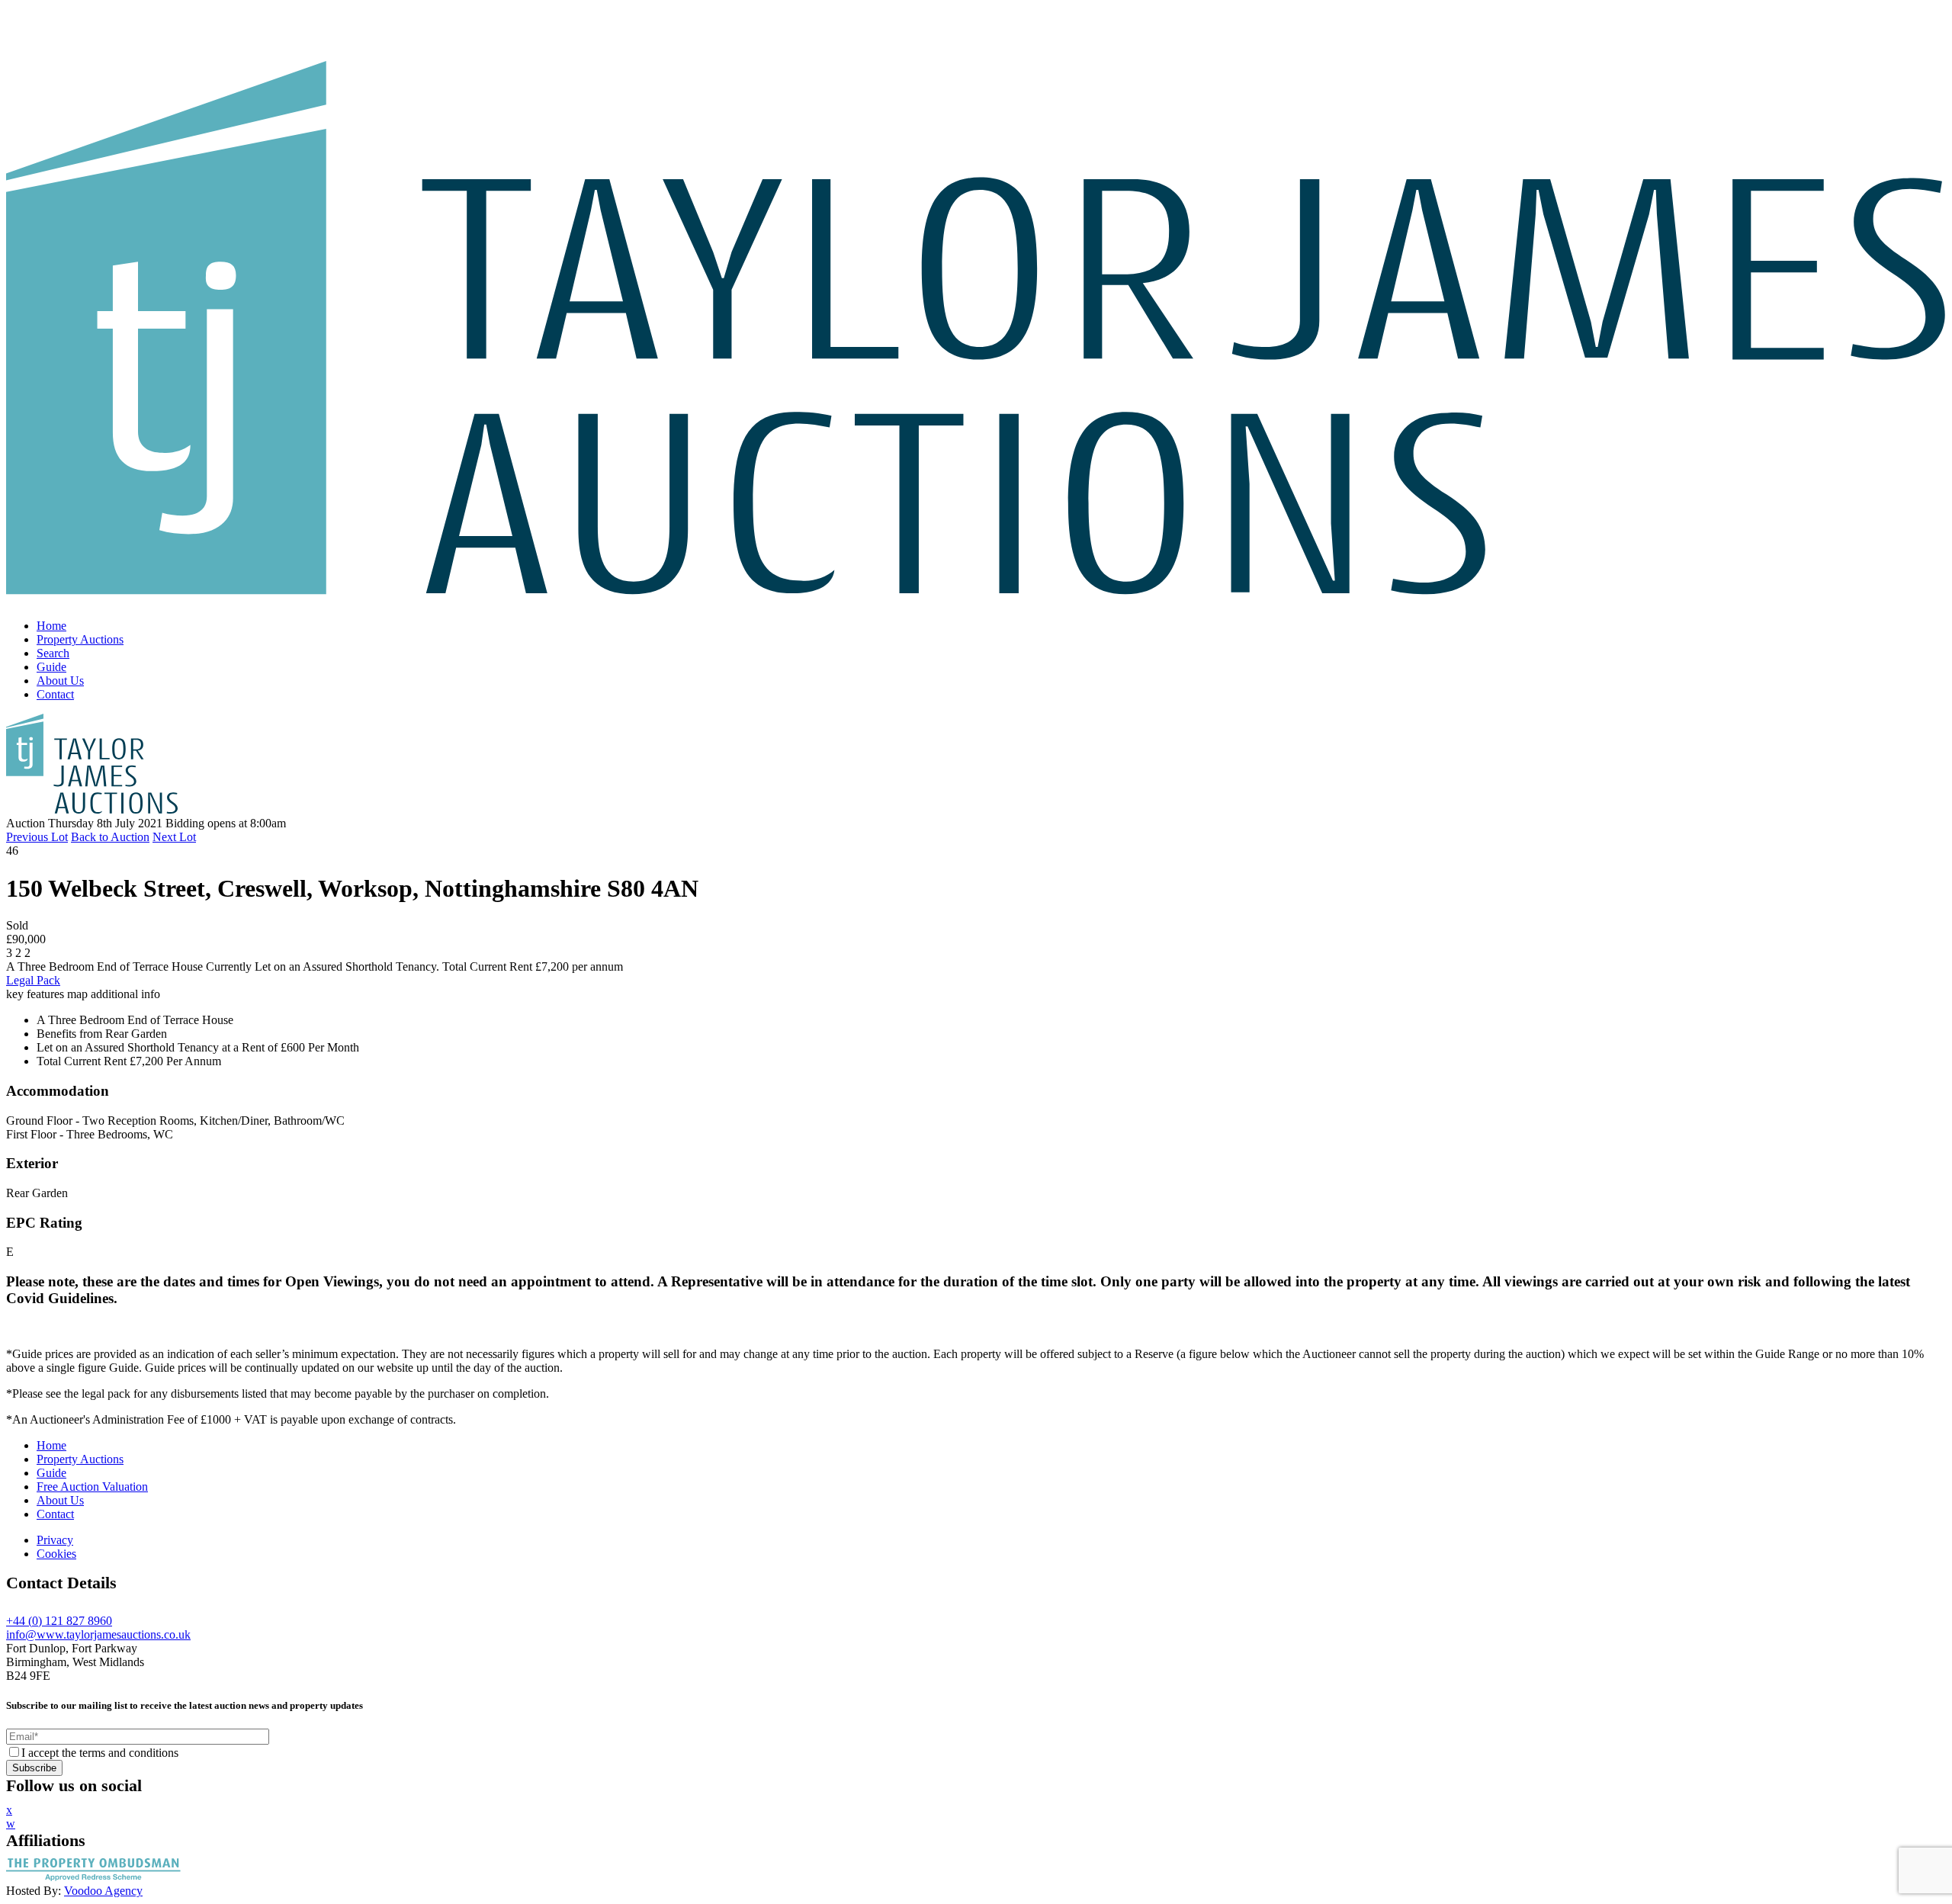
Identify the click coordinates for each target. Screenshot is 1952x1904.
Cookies (56, 1554)
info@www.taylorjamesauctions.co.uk (98, 1634)
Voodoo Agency (103, 1891)
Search (53, 653)
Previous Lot (37, 837)
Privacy (55, 1540)
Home (51, 626)
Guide (51, 667)
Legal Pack (33, 980)
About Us (60, 681)
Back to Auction (110, 837)
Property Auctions (80, 639)
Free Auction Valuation (92, 1487)
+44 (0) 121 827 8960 (59, 1621)
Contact (55, 694)
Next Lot (174, 837)
